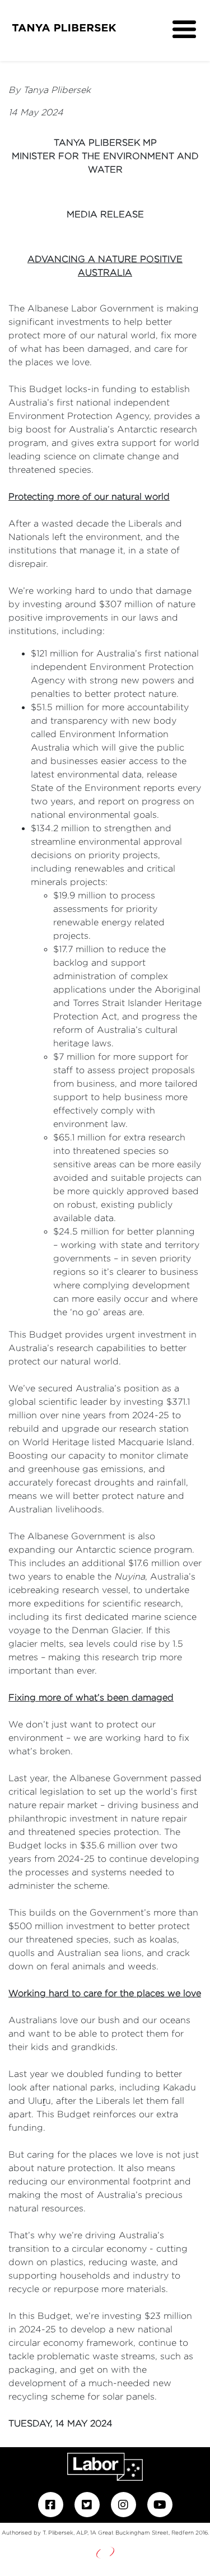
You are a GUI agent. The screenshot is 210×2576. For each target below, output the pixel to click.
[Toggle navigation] (184, 30)
